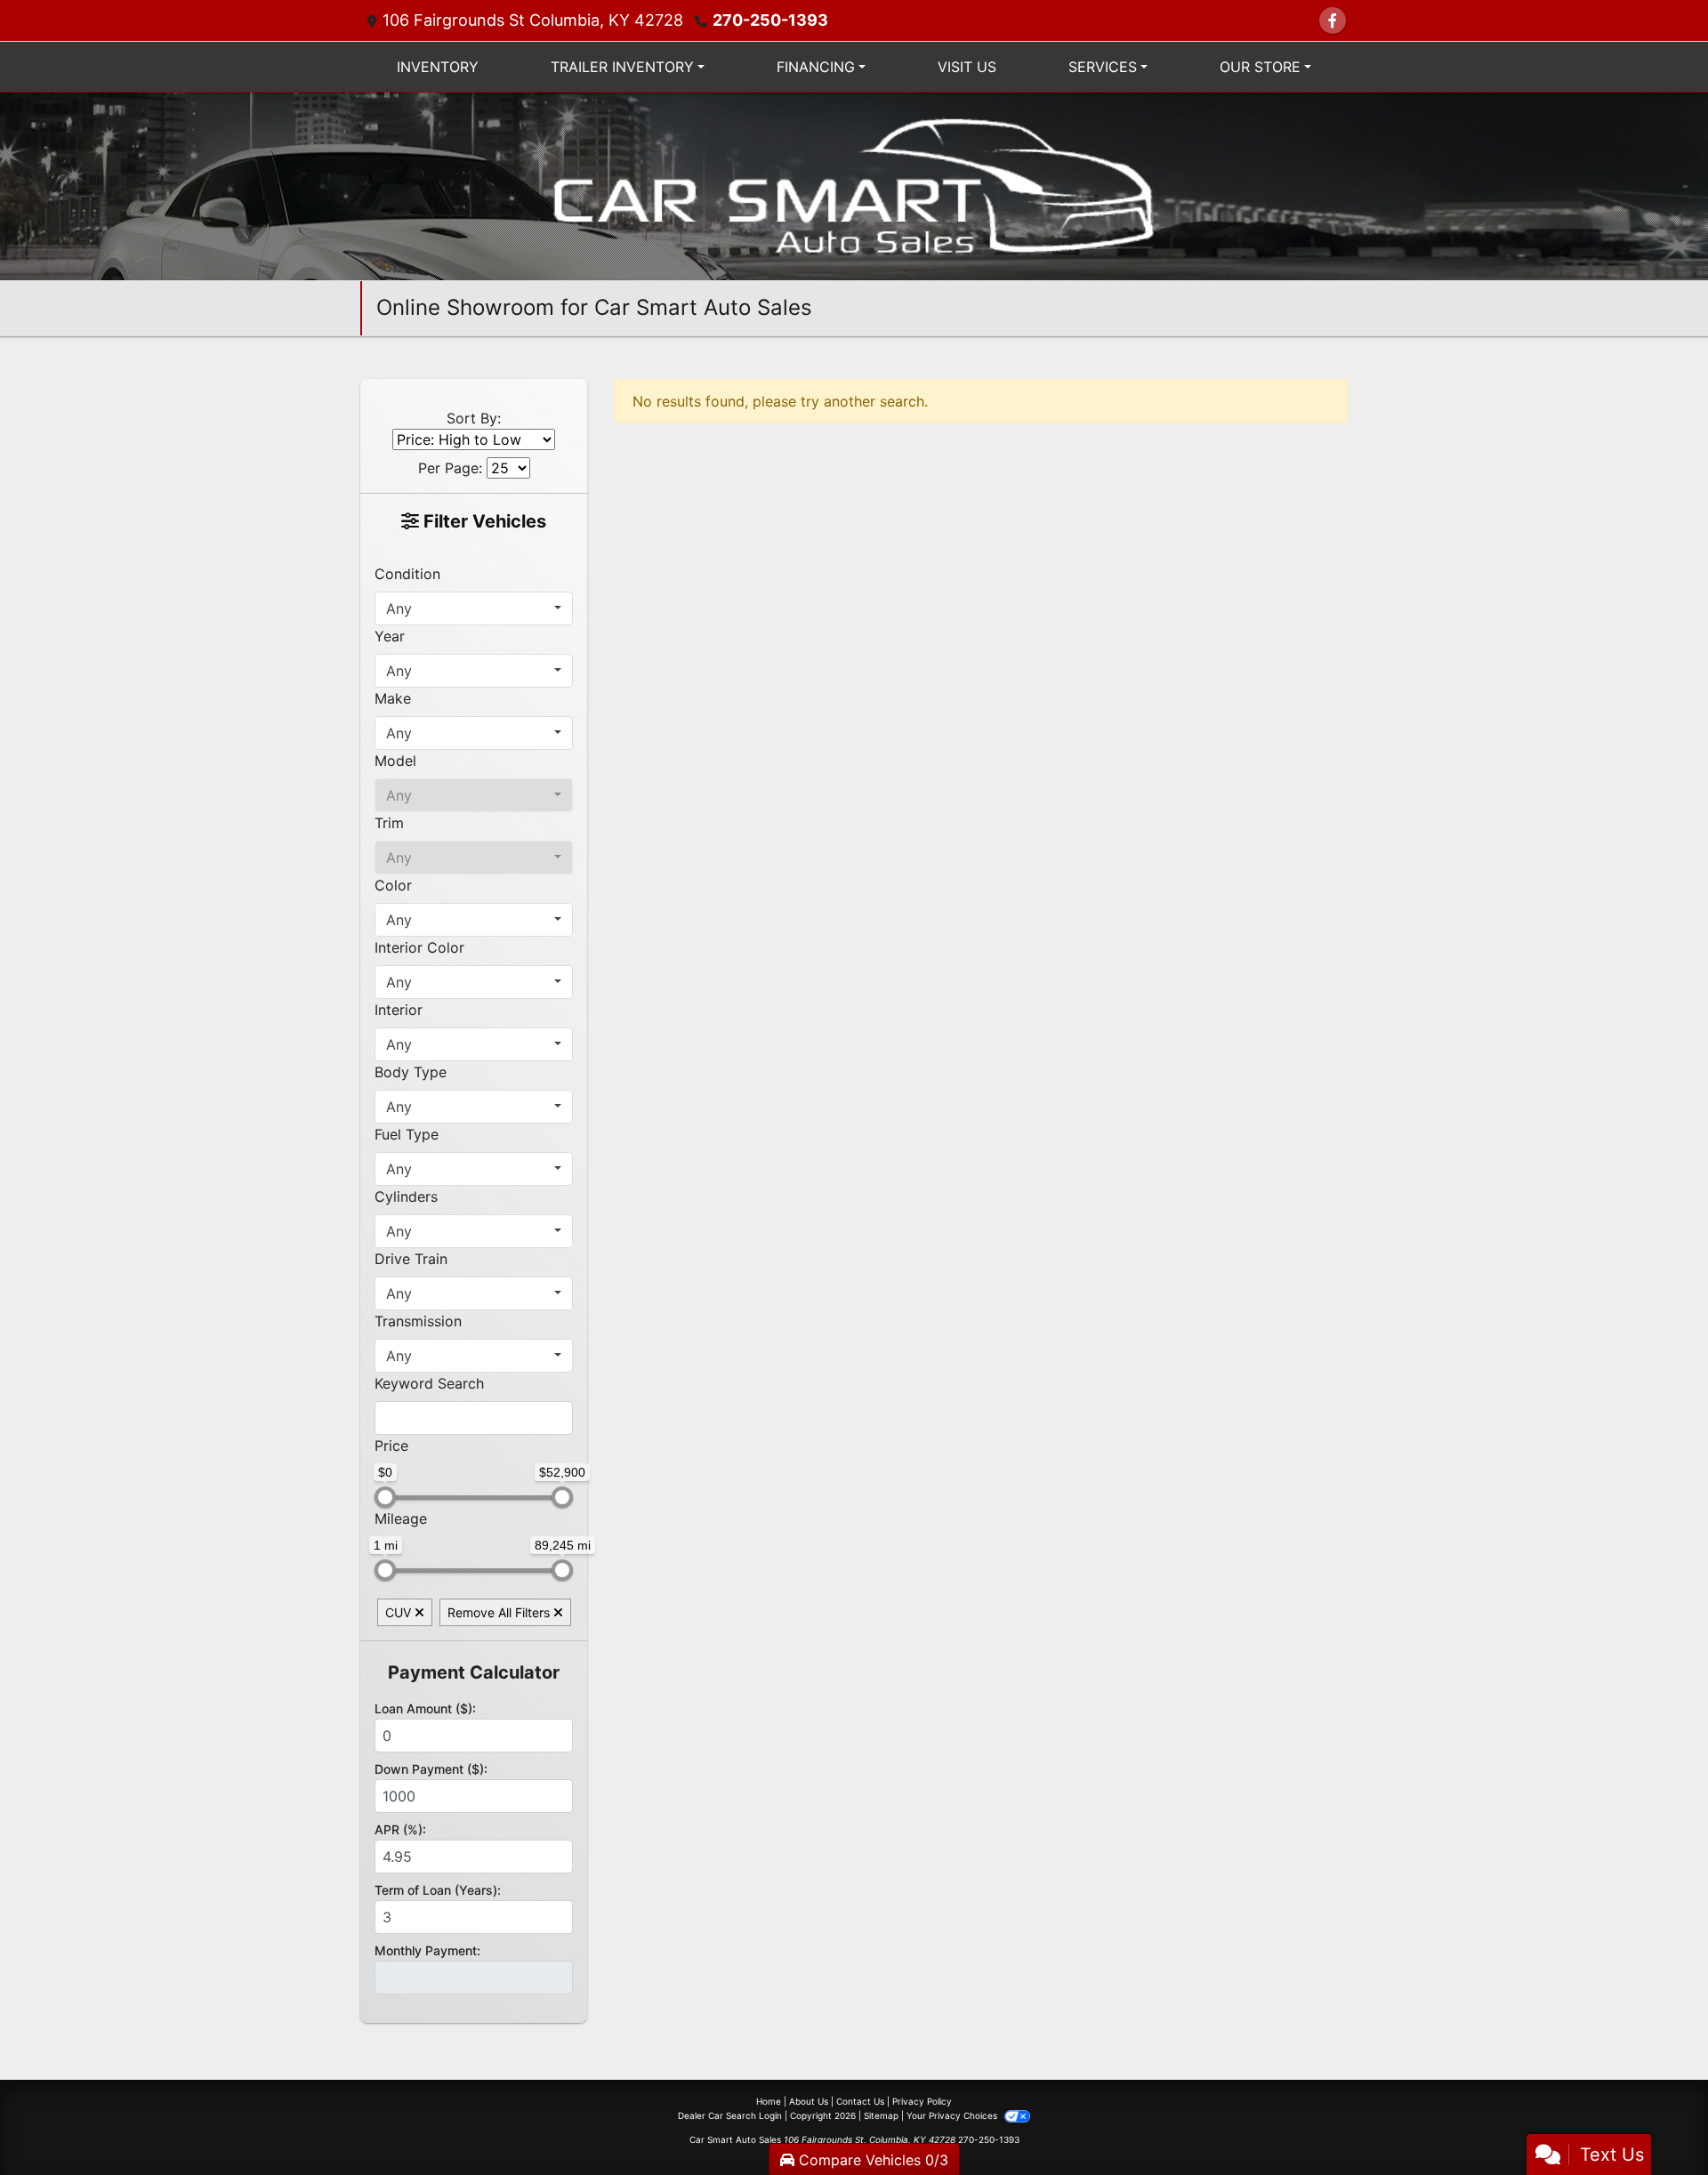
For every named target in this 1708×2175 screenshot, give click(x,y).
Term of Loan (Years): (438, 1890)
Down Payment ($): (431, 1769)
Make (393, 698)
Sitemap (881, 2115)
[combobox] (474, 608)
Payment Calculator (474, 1672)
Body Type (411, 1072)
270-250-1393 (770, 20)
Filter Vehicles (483, 521)
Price (391, 1446)
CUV (400, 1612)
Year (390, 636)
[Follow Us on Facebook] (1333, 20)
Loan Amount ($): (425, 1708)
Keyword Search (429, 1383)
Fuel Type (407, 1134)
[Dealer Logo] (854, 185)
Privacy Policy (922, 2101)
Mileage (401, 1518)
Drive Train (411, 1259)
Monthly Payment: (427, 1950)
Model (395, 761)
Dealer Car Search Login (730, 2115)
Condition (407, 574)
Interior (399, 1010)
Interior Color (419, 947)
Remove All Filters (500, 1612)
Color (393, 885)
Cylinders (406, 1196)
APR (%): (400, 1829)
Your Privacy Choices (953, 2115)
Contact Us (860, 2101)
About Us (809, 2101)
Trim (389, 823)
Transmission (418, 1321)
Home (769, 2101)
